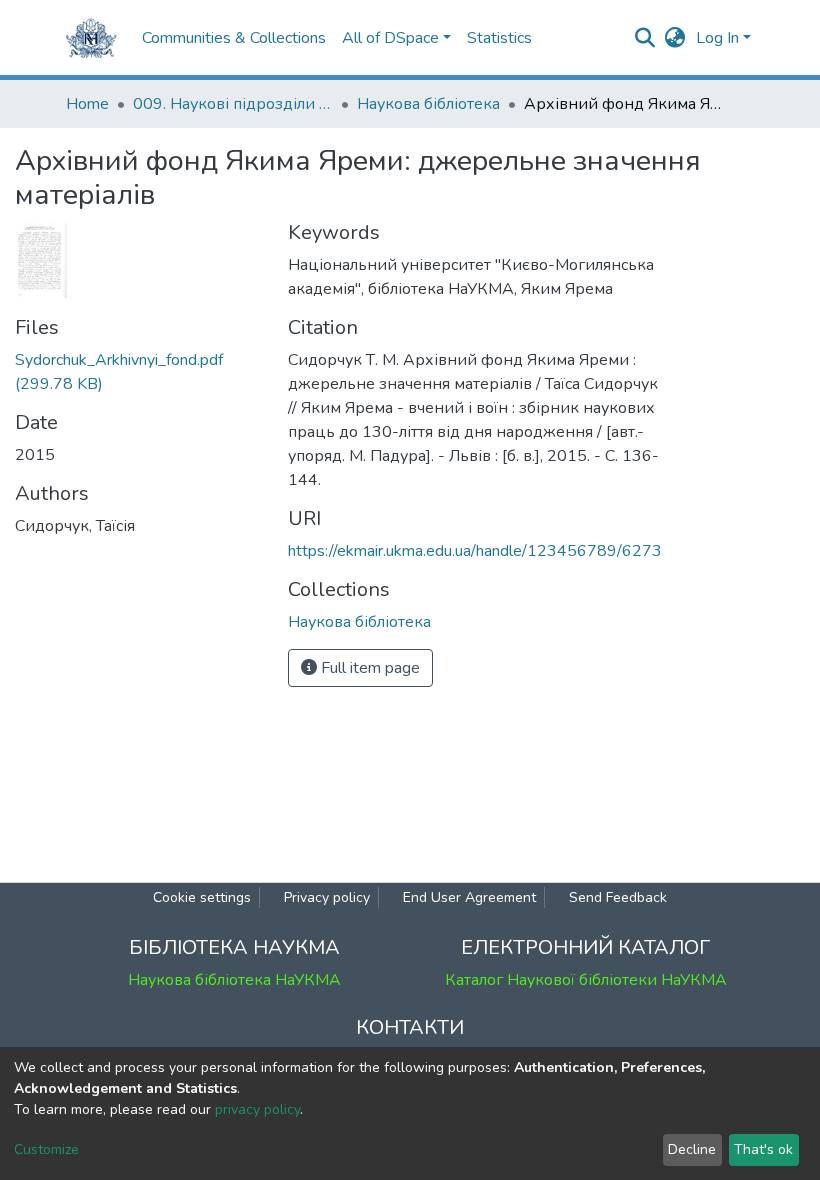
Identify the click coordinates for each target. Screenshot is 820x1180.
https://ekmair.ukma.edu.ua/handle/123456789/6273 (475, 551)
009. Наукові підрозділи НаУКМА (233, 104)
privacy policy (257, 1109)
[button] (675, 38)
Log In (717, 38)
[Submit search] (645, 38)
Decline (692, 1149)
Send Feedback (618, 897)
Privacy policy (327, 897)
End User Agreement (469, 897)
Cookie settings (202, 897)
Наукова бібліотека (428, 104)
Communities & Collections (234, 38)
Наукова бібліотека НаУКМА (234, 980)
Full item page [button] (368, 668)
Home (87, 104)
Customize (46, 1149)
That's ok (763, 1149)
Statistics (499, 38)
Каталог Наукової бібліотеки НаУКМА (586, 980)
